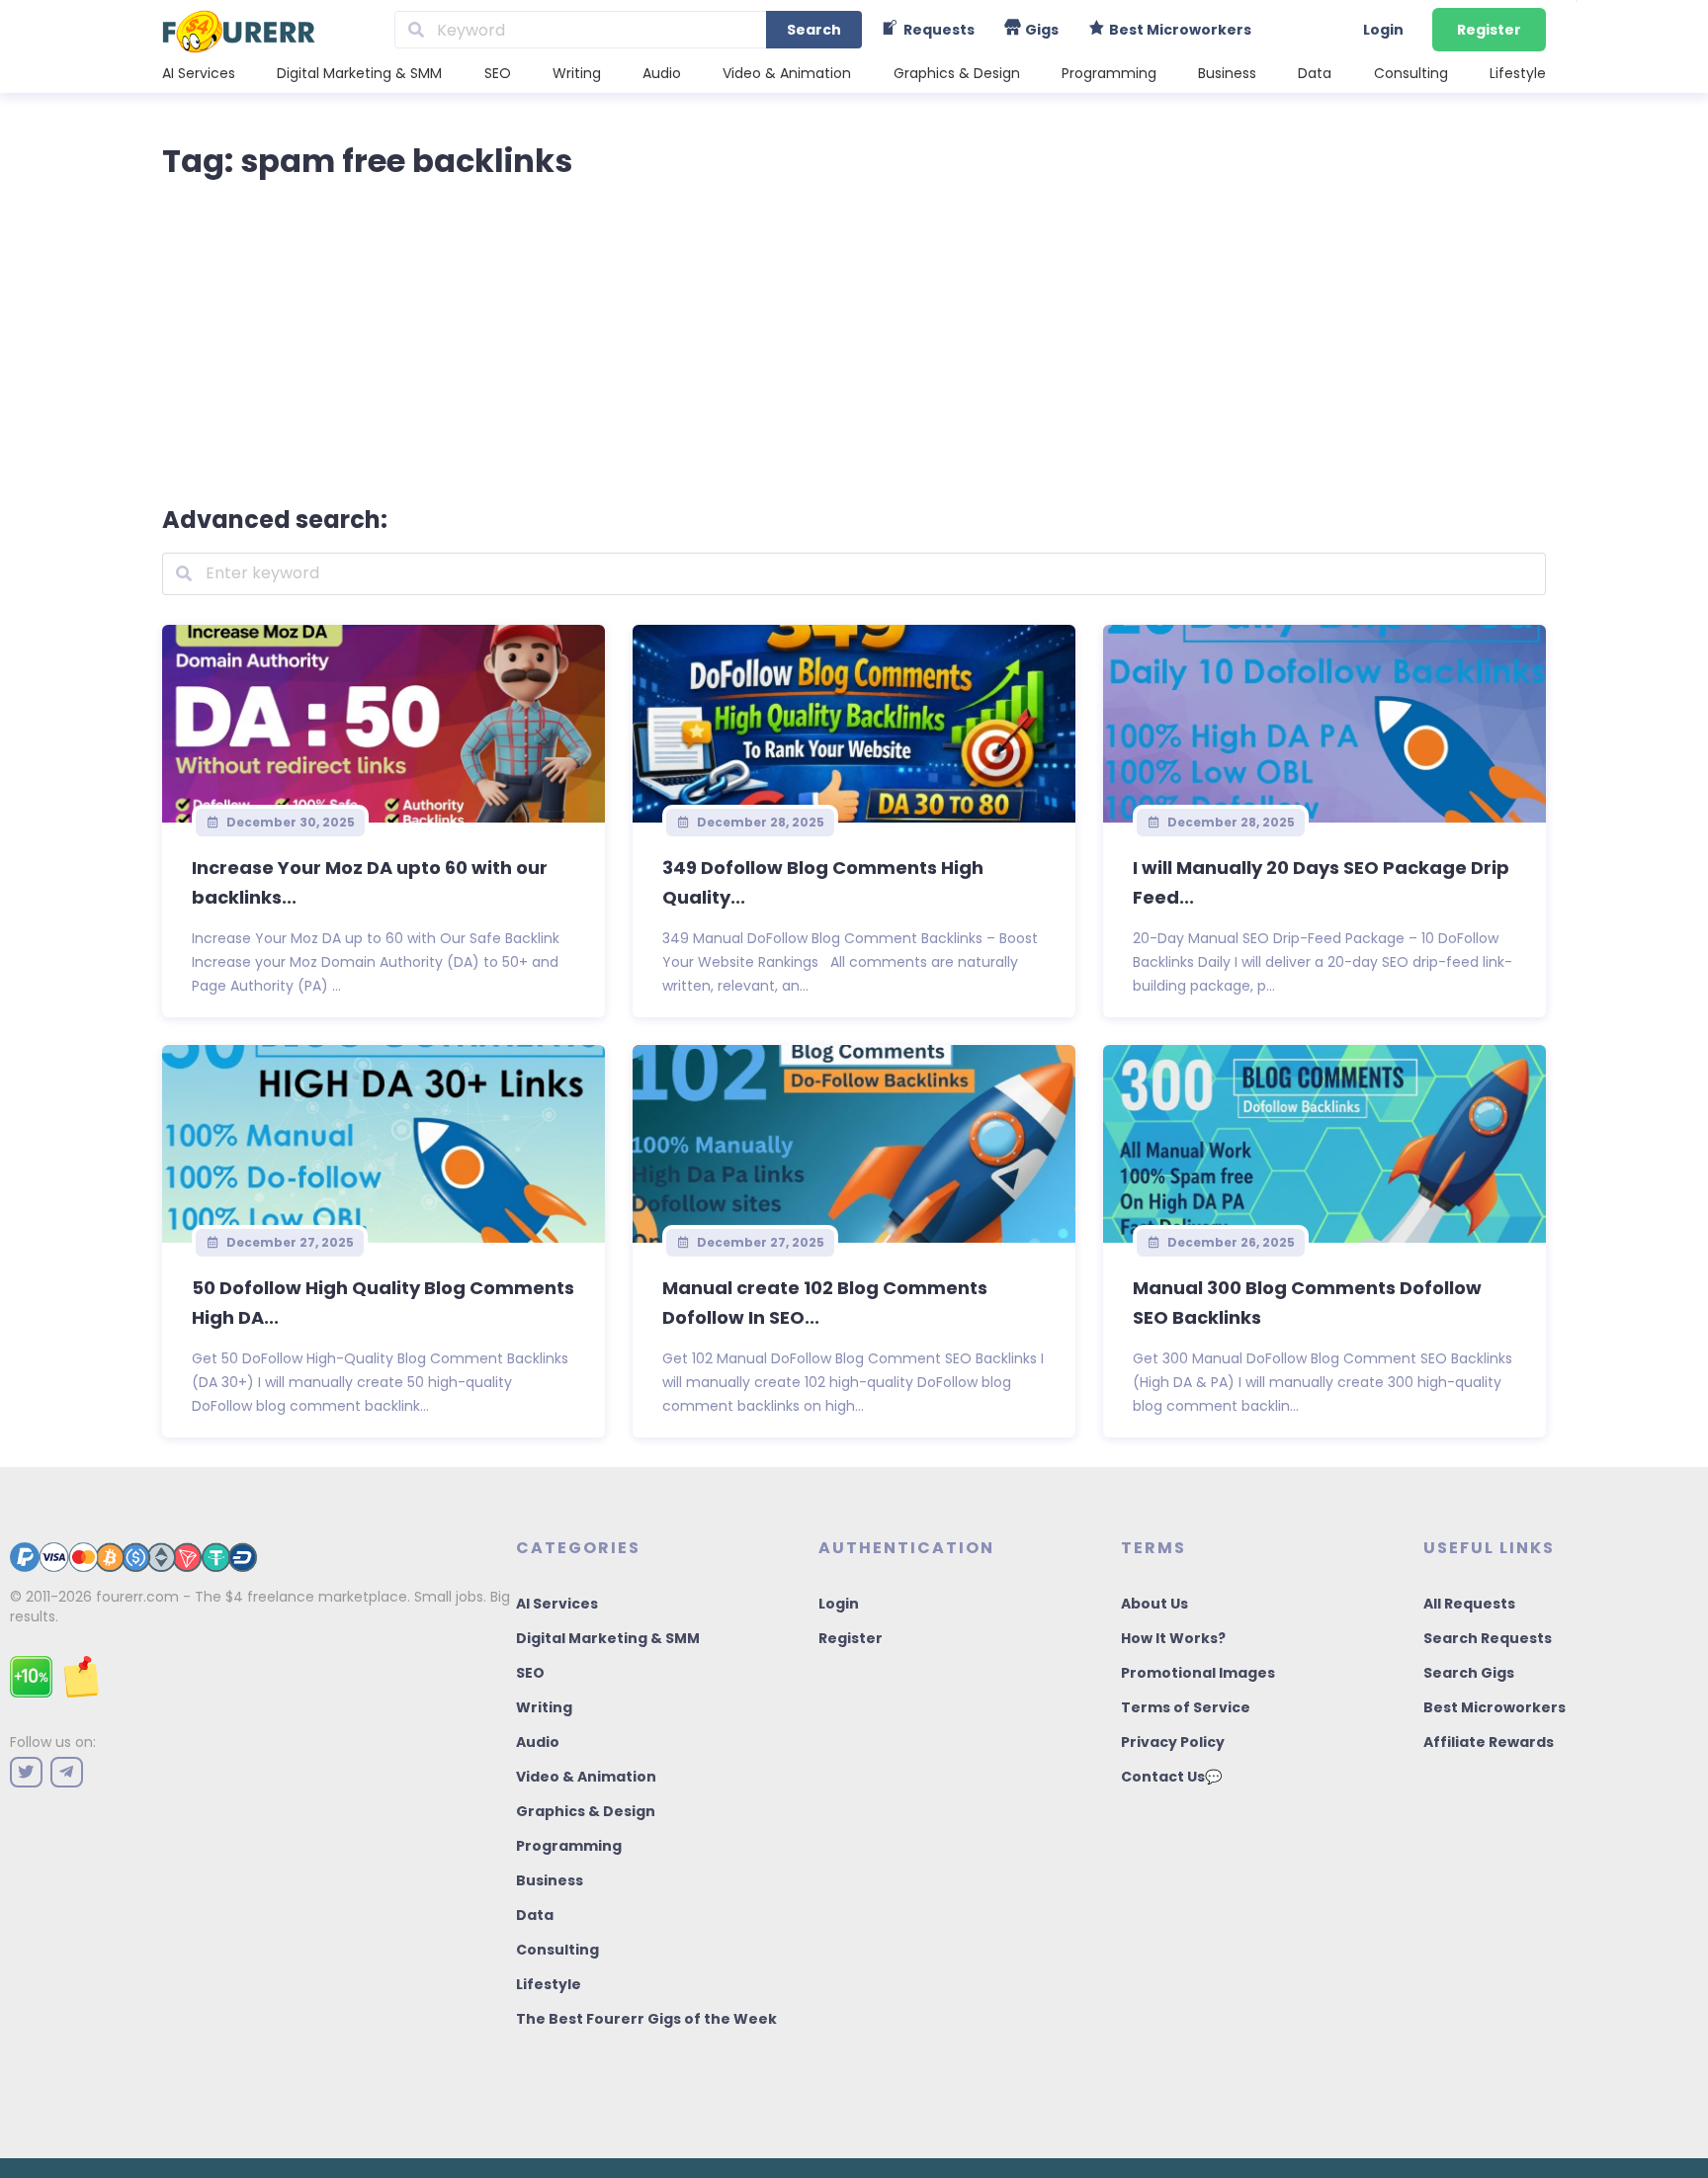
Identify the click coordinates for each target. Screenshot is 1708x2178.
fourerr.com (137, 1597)
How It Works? (1173, 1638)
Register (1489, 30)
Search (814, 30)
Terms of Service (1186, 1707)
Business (1227, 73)
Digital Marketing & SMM (359, 73)
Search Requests (1488, 1638)
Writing (577, 73)
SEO (498, 73)
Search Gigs (1469, 1673)
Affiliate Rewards (1489, 1742)
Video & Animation (787, 73)
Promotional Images (1198, 1673)
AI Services (199, 73)
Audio (662, 73)
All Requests (1469, 1604)
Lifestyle (1518, 73)
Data (1315, 73)
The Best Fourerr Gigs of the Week (646, 2019)
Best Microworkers (1494, 1707)
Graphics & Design (957, 73)
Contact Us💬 (1171, 1777)
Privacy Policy (1173, 1742)
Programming (1109, 73)
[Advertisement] (854, 338)
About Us (1154, 1604)
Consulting (1411, 73)
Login (1383, 30)
